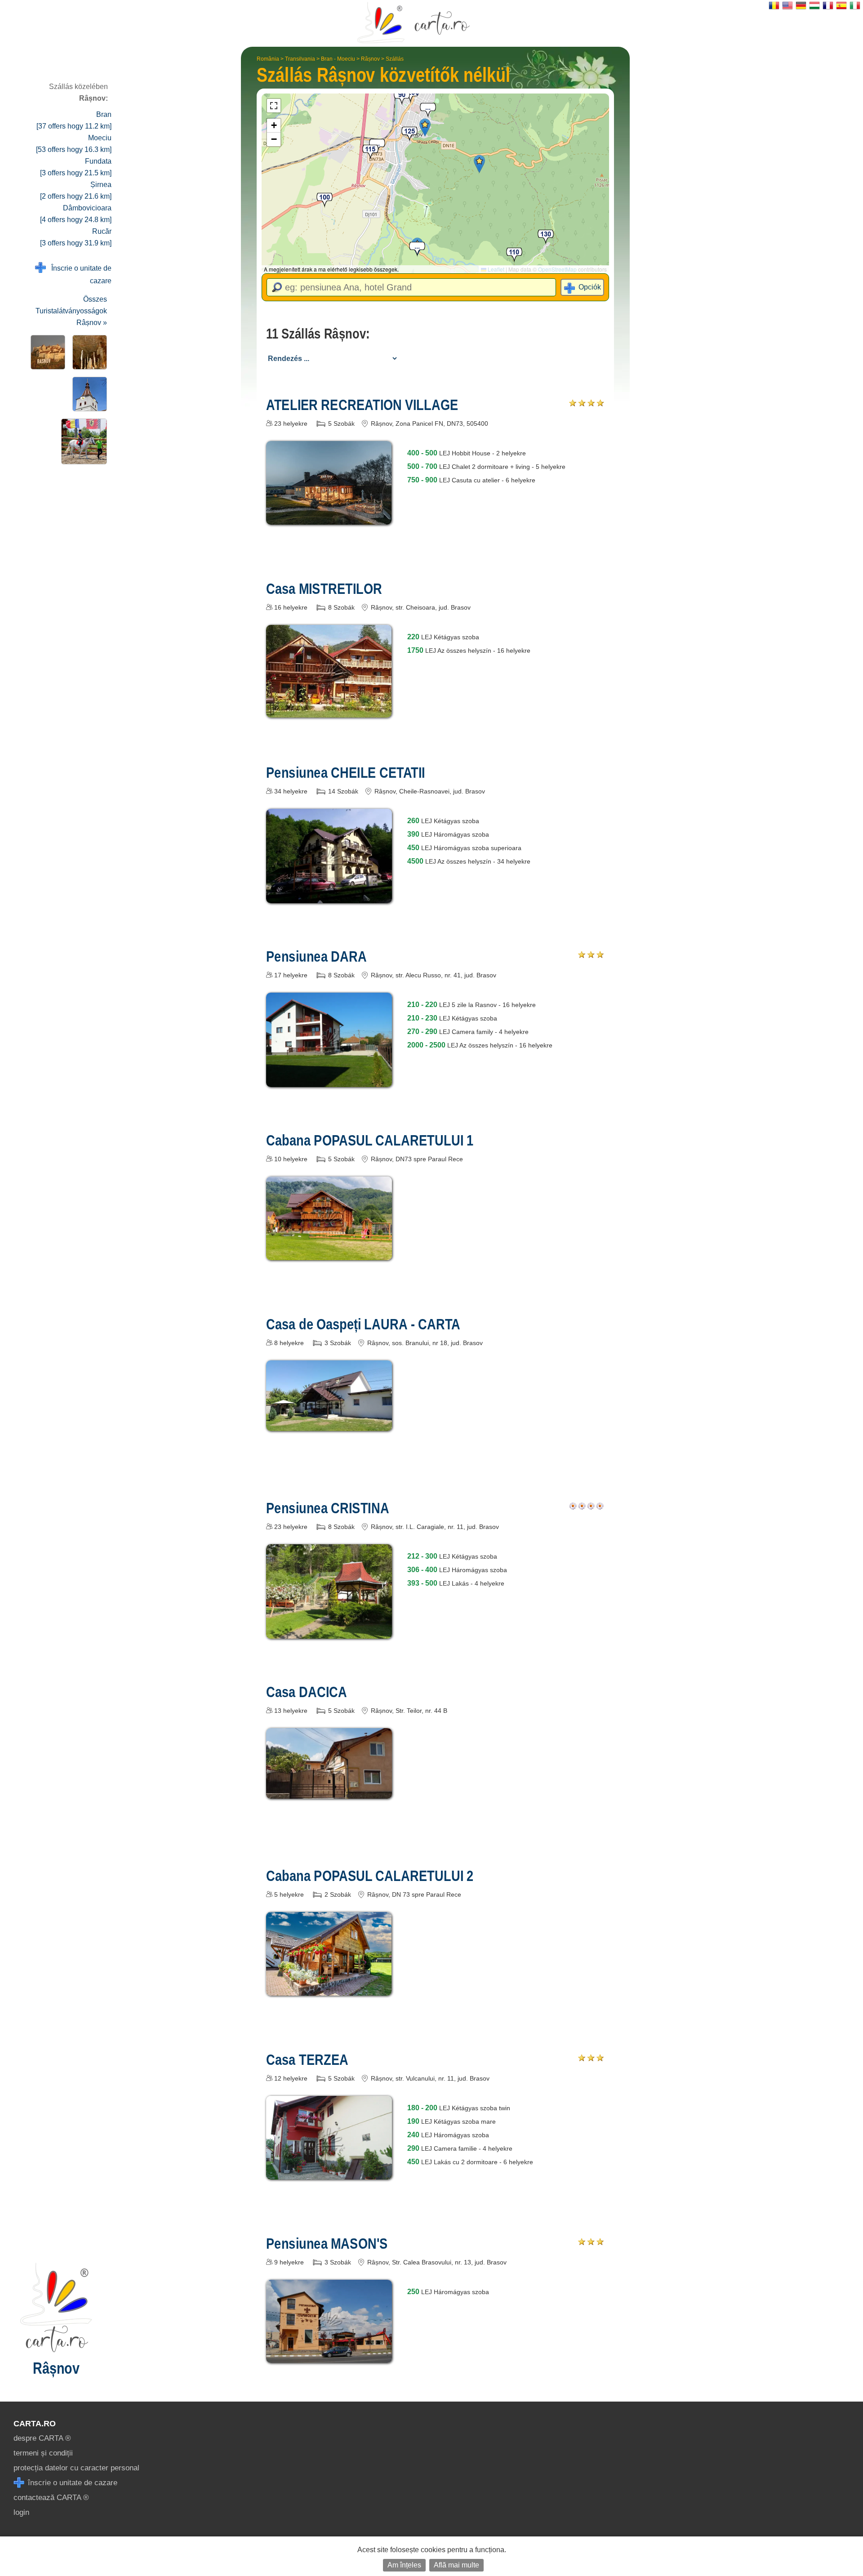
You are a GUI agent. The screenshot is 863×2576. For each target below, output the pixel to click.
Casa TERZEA (307, 2059)
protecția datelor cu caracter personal (76, 2468)
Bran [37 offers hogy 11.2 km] (74, 120)
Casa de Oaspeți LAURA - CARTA (363, 1324)
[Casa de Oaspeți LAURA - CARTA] (329, 1424)
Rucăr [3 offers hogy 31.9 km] (76, 237)
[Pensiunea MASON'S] (329, 2356)
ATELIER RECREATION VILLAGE (362, 405)
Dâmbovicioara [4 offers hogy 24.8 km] (76, 214)
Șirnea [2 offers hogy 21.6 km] (76, 190)
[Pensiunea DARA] (329, 1081)
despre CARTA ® (42, 2438)
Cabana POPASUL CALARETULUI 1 (370, 1140)
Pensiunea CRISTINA (328, 1508)
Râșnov (370, 59)
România (268, 59)
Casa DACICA (307, 1692)
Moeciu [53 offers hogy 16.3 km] (74, 144)
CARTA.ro (35, 2424)
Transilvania (300, 59)
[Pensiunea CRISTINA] (329, 1632)
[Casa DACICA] (329, 1792)
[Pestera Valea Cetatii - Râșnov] (88, 352)
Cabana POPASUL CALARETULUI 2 (370, 1876)
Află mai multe (456, 2565)
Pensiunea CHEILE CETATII (346, 772)
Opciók (590, 287)
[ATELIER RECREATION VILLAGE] (329, 518)
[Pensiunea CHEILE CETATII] (329, 897)
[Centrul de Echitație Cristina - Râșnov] (82, 441)
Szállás (395, 59)
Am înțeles (404, 2565)
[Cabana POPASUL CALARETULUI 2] (329, 1989)
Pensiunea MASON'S (327, 2243)
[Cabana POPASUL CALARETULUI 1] (329, 1254)
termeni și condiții (43, 2453)
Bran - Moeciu (338, 59)
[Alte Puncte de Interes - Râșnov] (88, 394)
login (21, 2512)
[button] (425, 127)
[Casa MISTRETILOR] (329, 711)
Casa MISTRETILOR (324, 588)
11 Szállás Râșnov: (318, 334)
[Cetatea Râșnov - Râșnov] (46, 352)
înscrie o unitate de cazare (71, 2483)
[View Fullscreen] (274, 106)
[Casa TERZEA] (329, 2173)
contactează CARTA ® (51, 2498)
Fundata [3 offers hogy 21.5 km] (76, 167)
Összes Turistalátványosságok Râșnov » (71, 311)
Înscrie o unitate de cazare (79, 274)
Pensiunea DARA (316, 956)
